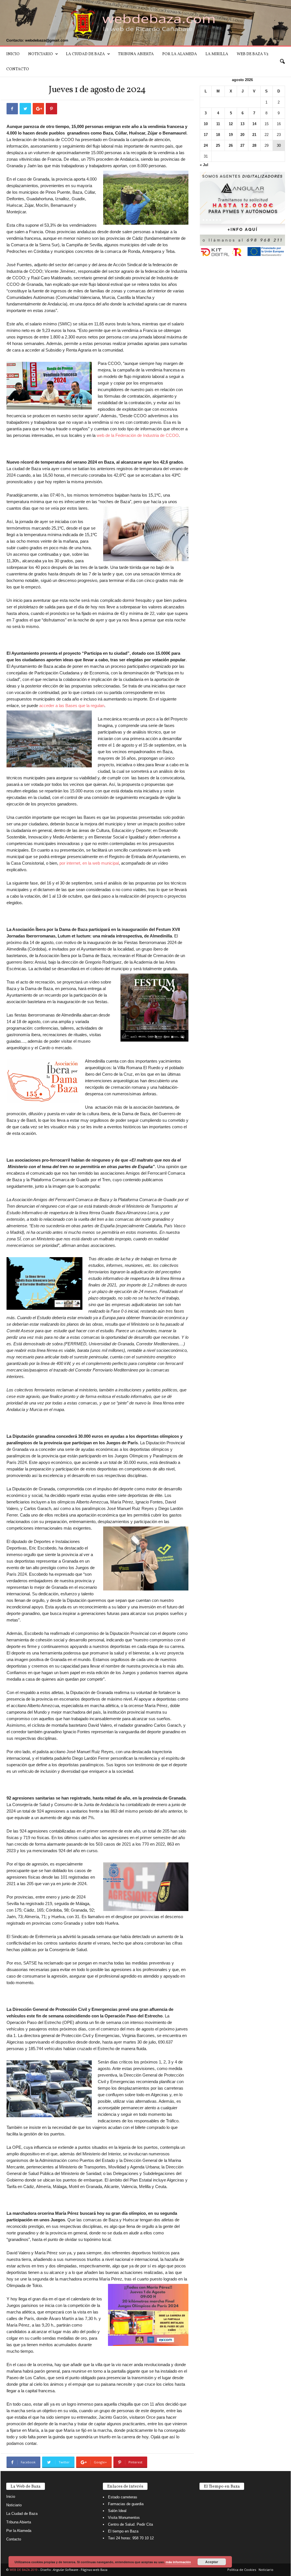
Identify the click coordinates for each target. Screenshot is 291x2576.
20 (242, 135)
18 (218, 135)
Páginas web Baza (94, 2570)
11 (218, 124)
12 (231, 124)
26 (231, 145)
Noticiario (40, 54)
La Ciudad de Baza (85, 54)
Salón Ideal (117, 2511)
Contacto (18, 69)
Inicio (13, 54)
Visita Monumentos (124, 2518)
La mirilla (217, 54)
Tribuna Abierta (136, 54)
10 (206, 124)
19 (231, 135)
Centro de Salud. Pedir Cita (130, 2524)
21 (254, 135)
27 (242, 145)
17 (206, 135)
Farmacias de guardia (126, 2504)
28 (254, 145)
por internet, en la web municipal (89, 863)
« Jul (204, 165)
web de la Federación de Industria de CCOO (138, 435)
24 (206, 145)
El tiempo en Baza (123, 2531)
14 (254, 124)
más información (178, 2562)
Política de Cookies (242, 2570)
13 (242, 124)
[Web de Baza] (145, 23)
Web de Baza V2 (253, 54)
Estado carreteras (123, 2497)
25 (218, 145)
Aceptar (212, 2562)
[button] (282, 62)
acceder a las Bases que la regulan (72, 706)
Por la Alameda (180, 54)
